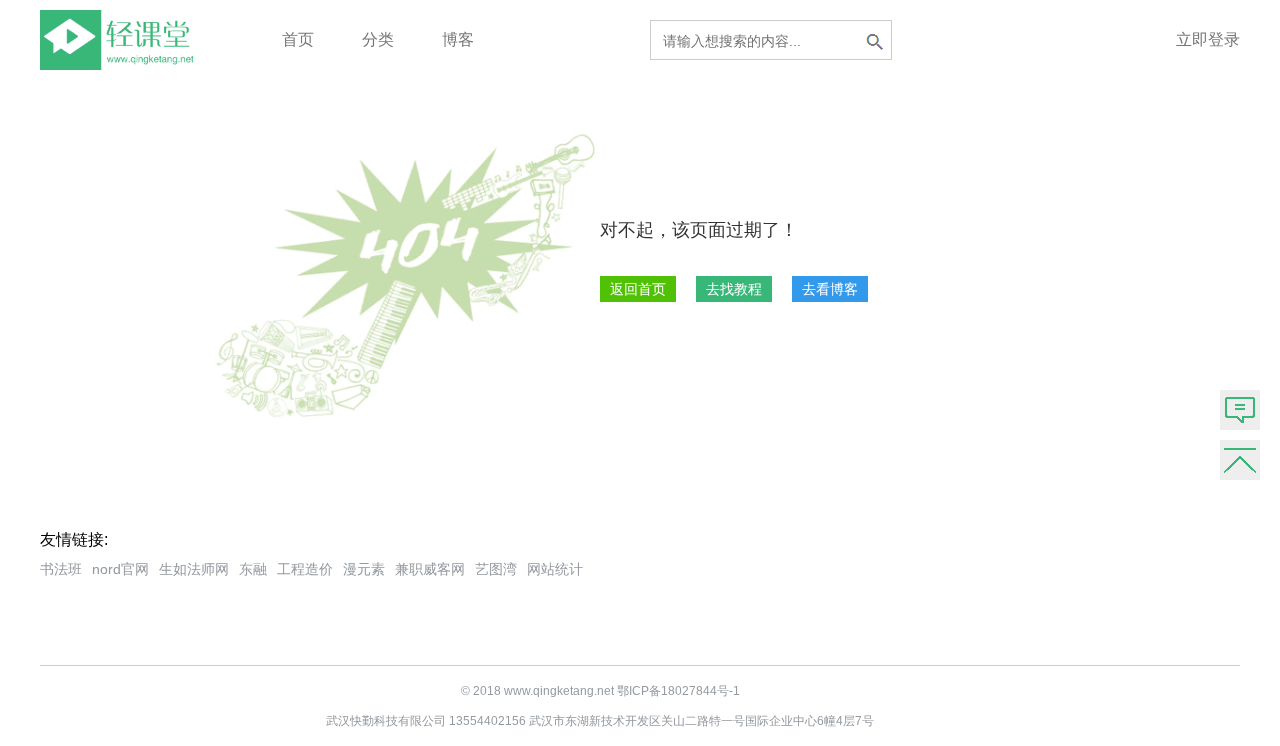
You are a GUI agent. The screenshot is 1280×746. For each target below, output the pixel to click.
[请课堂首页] (121, 64)
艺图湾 (496, 569)
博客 (458, 39)
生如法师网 (194, 569)
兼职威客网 (430, 569)
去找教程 (734, 289)
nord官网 (120, 569)
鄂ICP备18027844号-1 (678, 691)
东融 (253, 569)
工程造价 (305, 569)
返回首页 (638, 289)
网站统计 (555, 569)
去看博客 (830, 289)
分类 (378, 39)
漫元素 (364, 569)
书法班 (61, 569)
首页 (298, 39)
